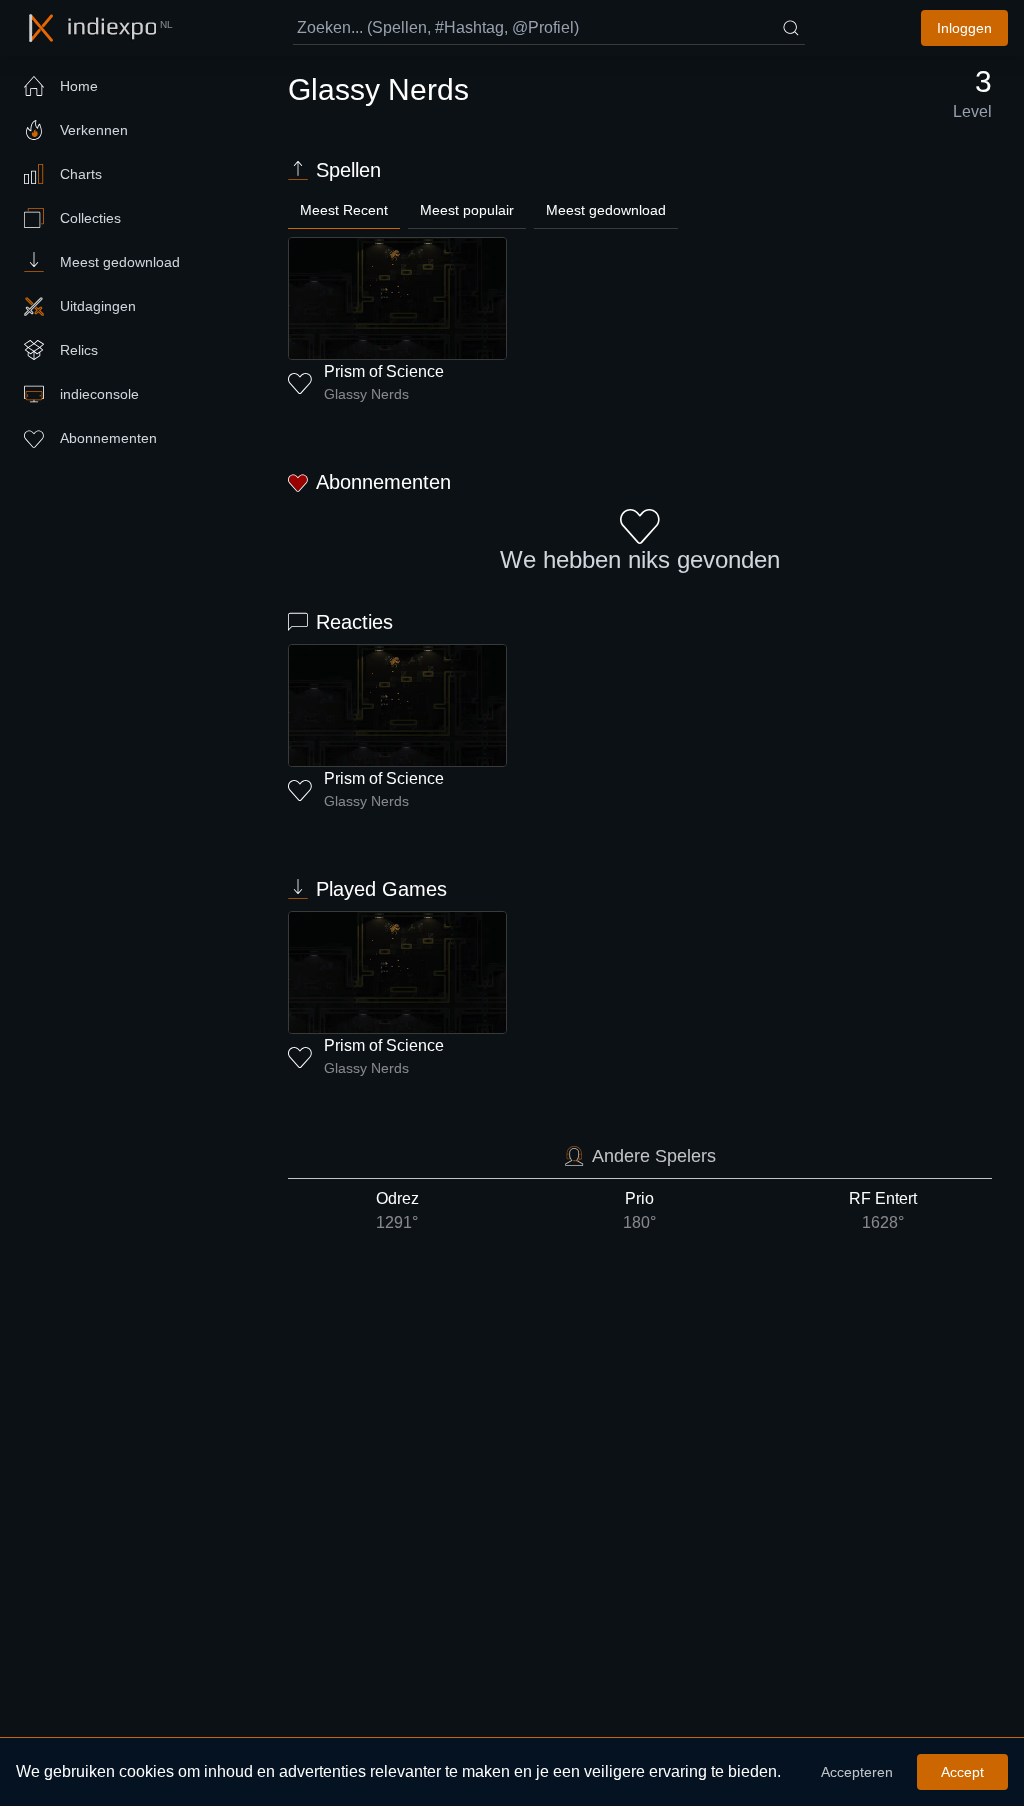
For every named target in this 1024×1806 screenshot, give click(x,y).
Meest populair (467, 210)
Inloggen (964, 28)
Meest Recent (344, 210)
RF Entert (883, 1210)
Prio (639, 1210)
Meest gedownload (606, 210)
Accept (962, 1772)
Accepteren (857, 1772)
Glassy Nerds (366, 394)
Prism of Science (384, 371)
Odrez (397, 1210)
